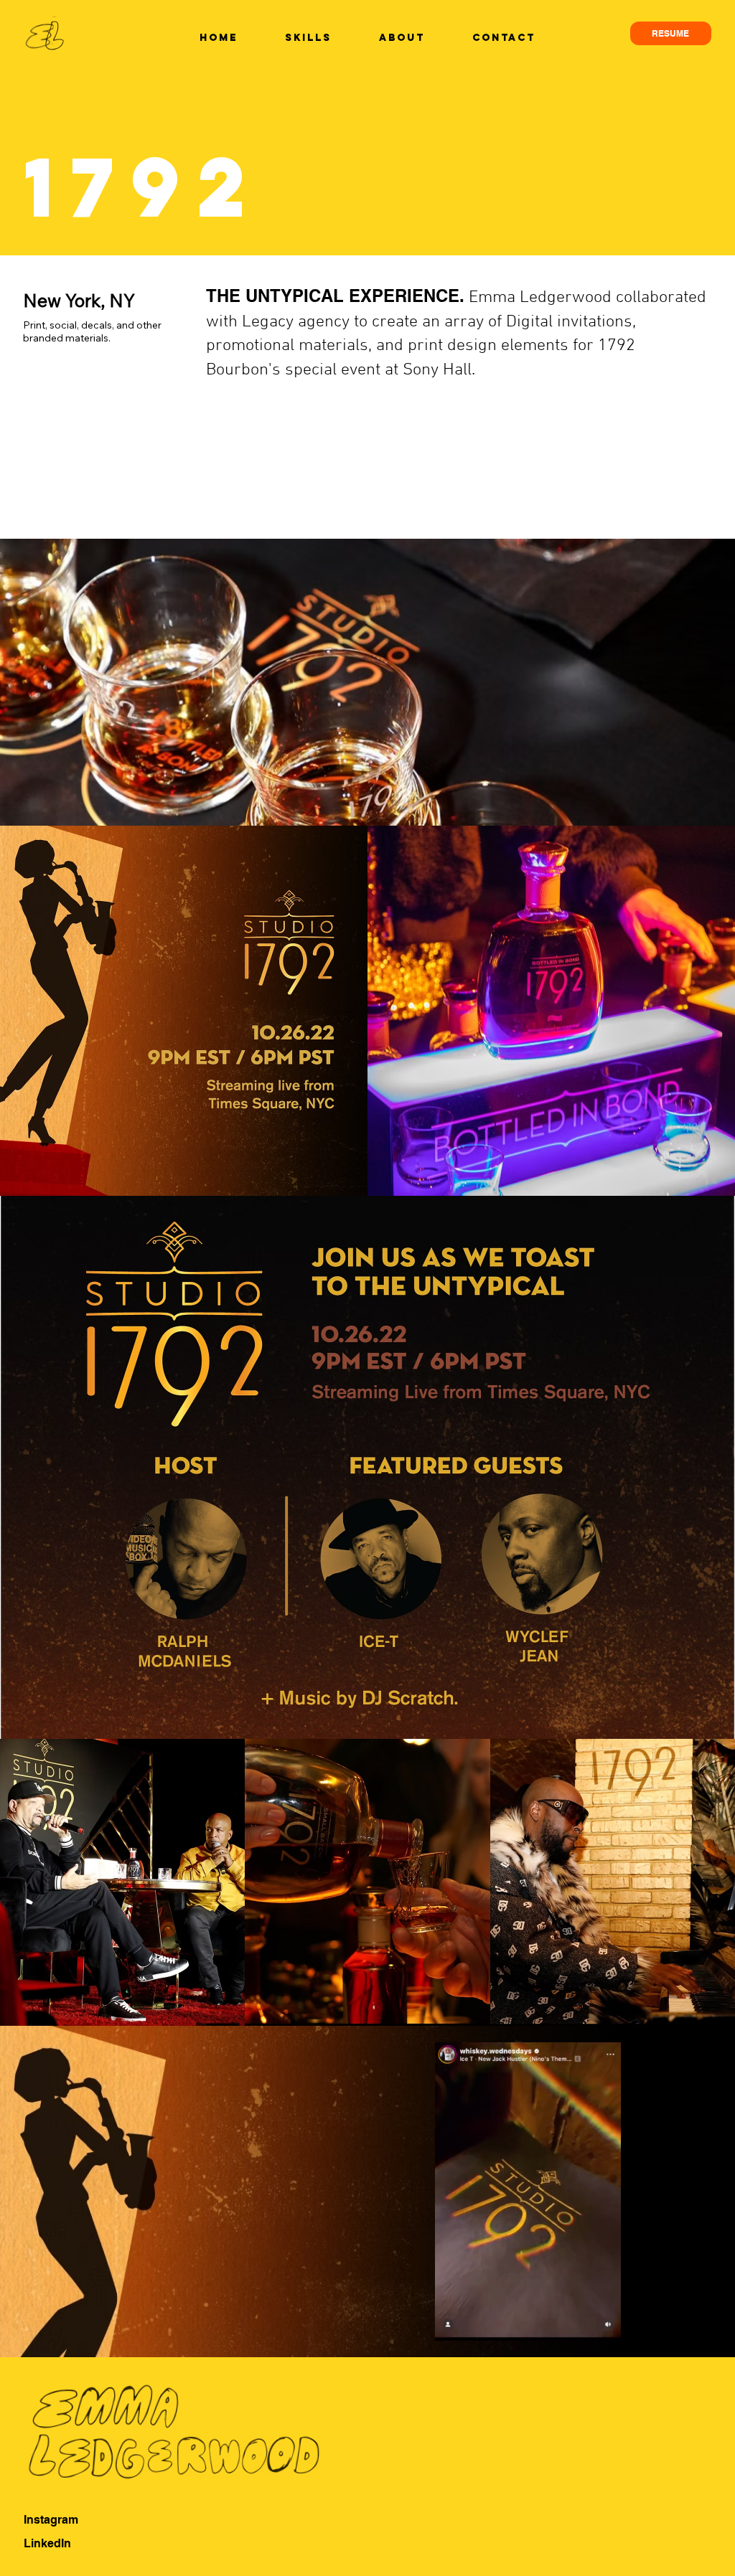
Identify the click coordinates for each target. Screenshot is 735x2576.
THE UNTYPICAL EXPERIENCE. (335, 296)
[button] (596, 2323)
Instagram (51, 2520)
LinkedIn (47, 2543)
